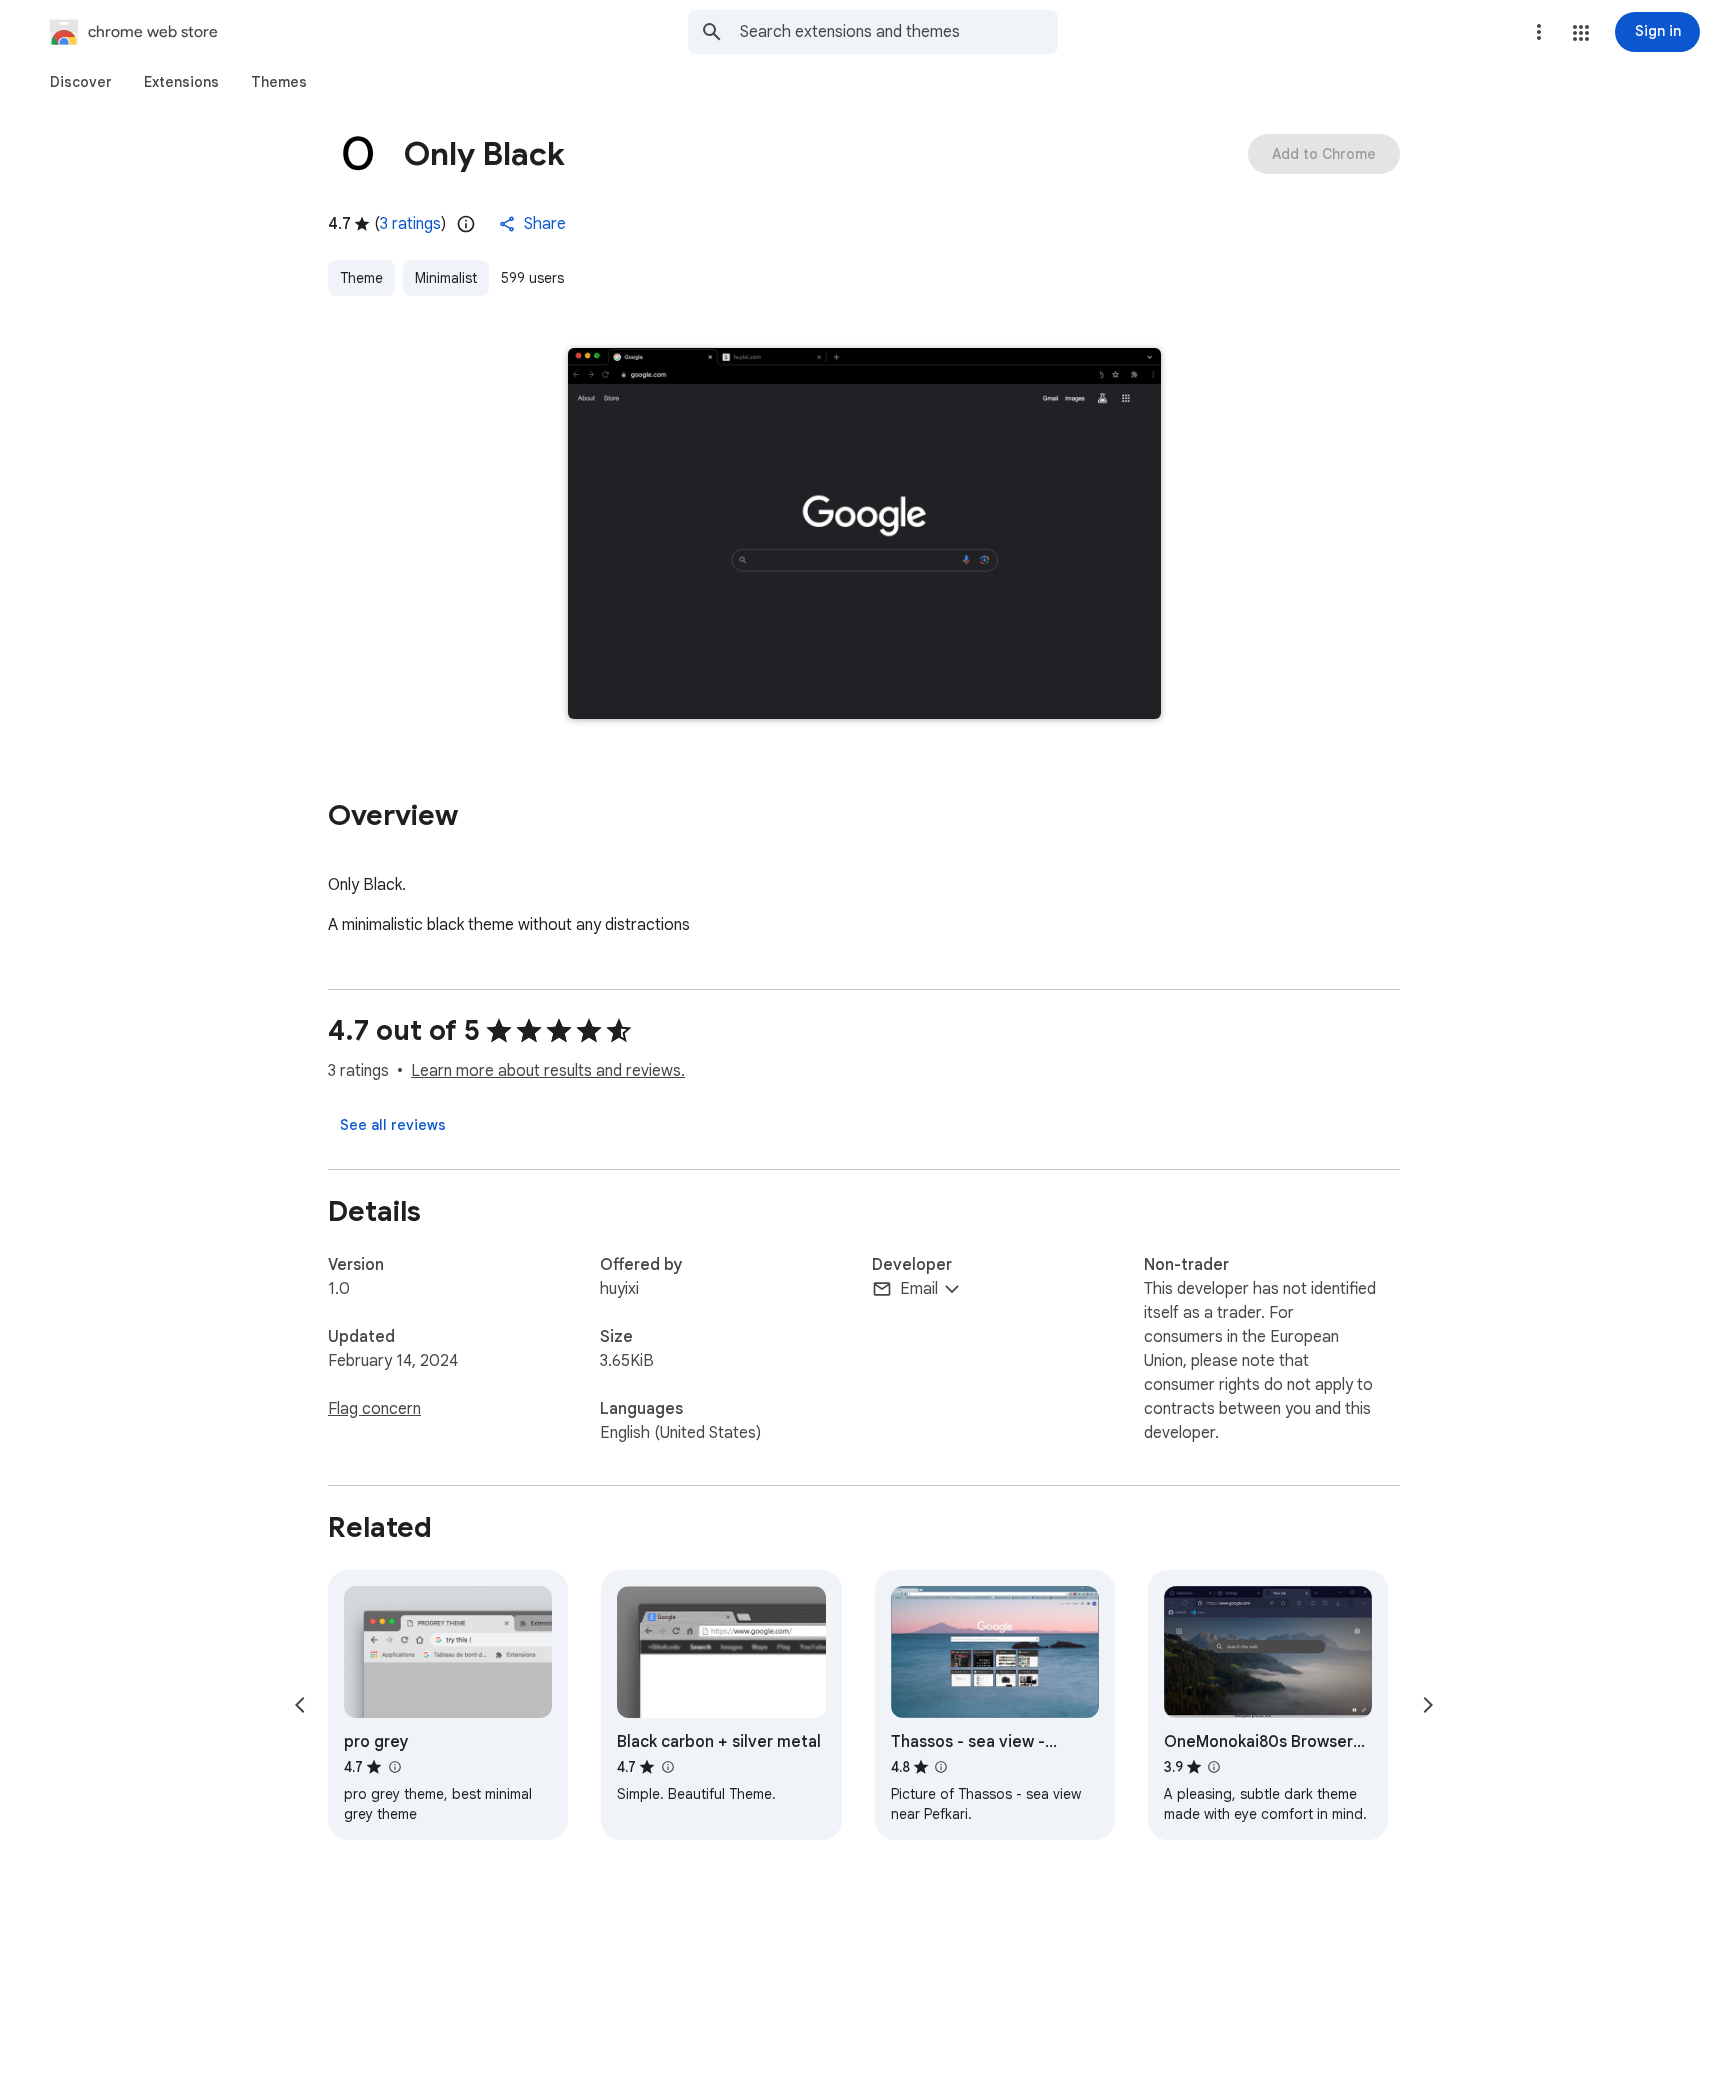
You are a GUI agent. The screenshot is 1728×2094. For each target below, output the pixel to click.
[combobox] (899, 32)
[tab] (81, 82)
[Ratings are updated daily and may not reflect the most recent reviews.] (466, 224)
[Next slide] (1428, 1705)
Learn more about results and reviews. (548, 1071)
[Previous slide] (300, 1705)
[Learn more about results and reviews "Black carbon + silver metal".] (667, 1767)
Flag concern (374, 1409)
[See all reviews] (393, 1125)
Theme (361, 278)
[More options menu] (1539, 32)
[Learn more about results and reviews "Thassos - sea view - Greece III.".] (941, 1767)
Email (919, 1289)
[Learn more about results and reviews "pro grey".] (394, 1767)
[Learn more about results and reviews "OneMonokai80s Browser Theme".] (1214, 1767)
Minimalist (446, 278)
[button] (1581, 33)
